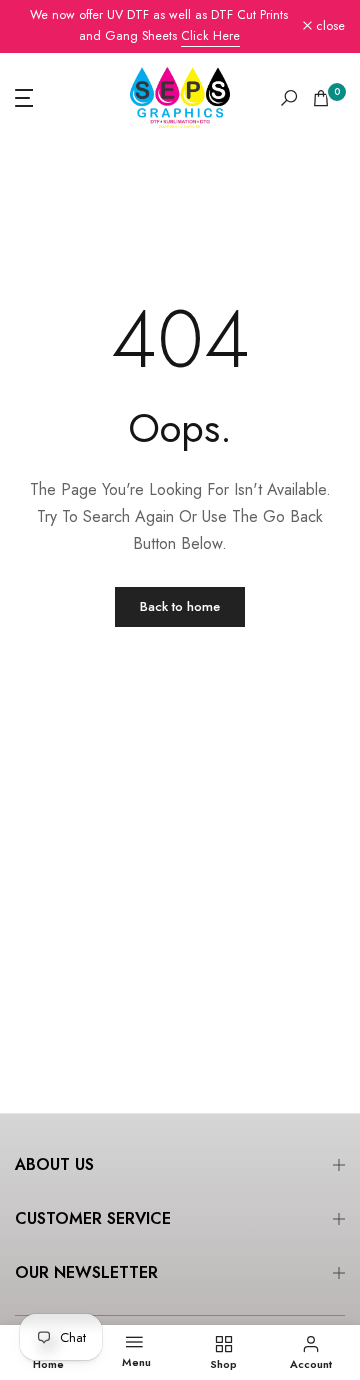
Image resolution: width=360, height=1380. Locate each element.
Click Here (210, 36)
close (328, 26)
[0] (321, 98)
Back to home (180, 606)
